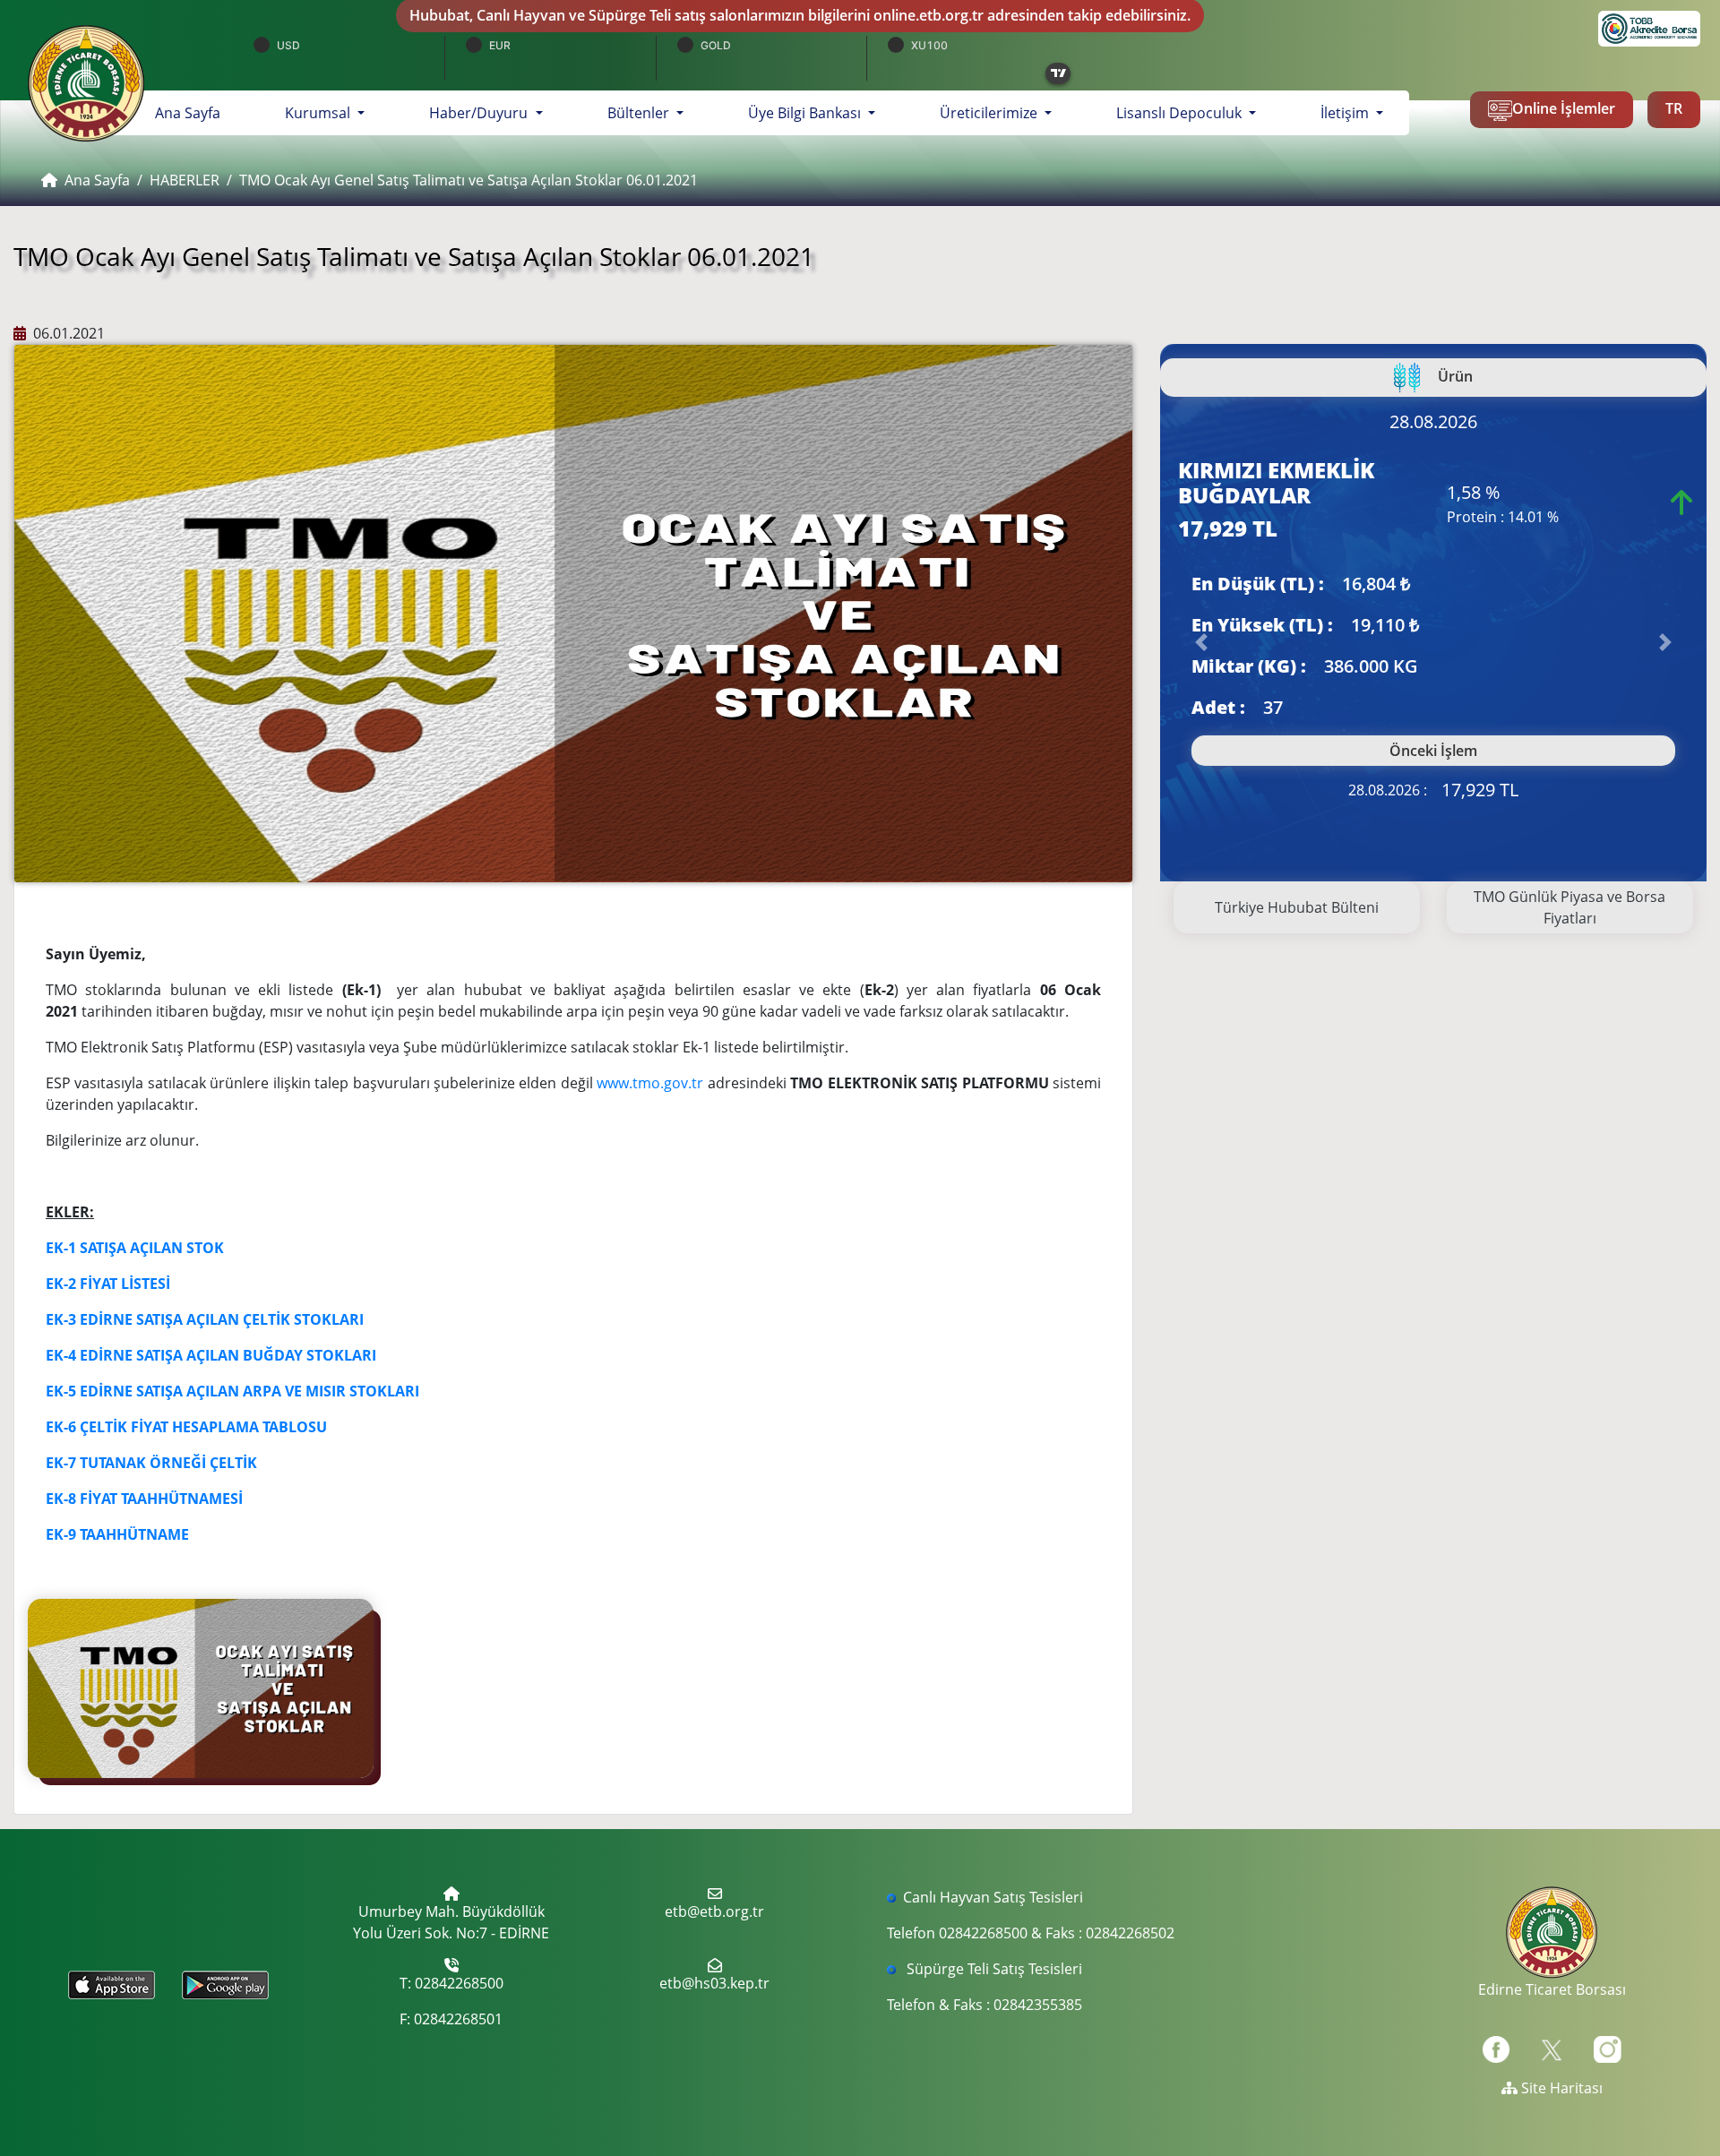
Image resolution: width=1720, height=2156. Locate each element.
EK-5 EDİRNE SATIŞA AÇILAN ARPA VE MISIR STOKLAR (230, 1391)
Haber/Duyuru (480, 113)
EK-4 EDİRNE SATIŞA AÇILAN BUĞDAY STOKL (199, 1355)
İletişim (1346, 113)
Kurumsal (319, 113)
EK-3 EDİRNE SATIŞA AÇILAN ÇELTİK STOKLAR (202, 1319)
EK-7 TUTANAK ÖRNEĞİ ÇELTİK (151, 1463)
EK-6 (63, 1427)
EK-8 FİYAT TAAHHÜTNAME (138, 1499)
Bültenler (640, 113)
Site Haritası (1560, 2088)
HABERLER (185, 180)
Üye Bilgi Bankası (806, 113)
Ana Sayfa (198, 112)
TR (1674, 108)
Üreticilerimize (990, 113)
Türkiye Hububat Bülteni (1297, 907)
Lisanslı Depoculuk (1181, 113)
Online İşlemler (1564, 108)
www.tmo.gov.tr (650, 1083)
